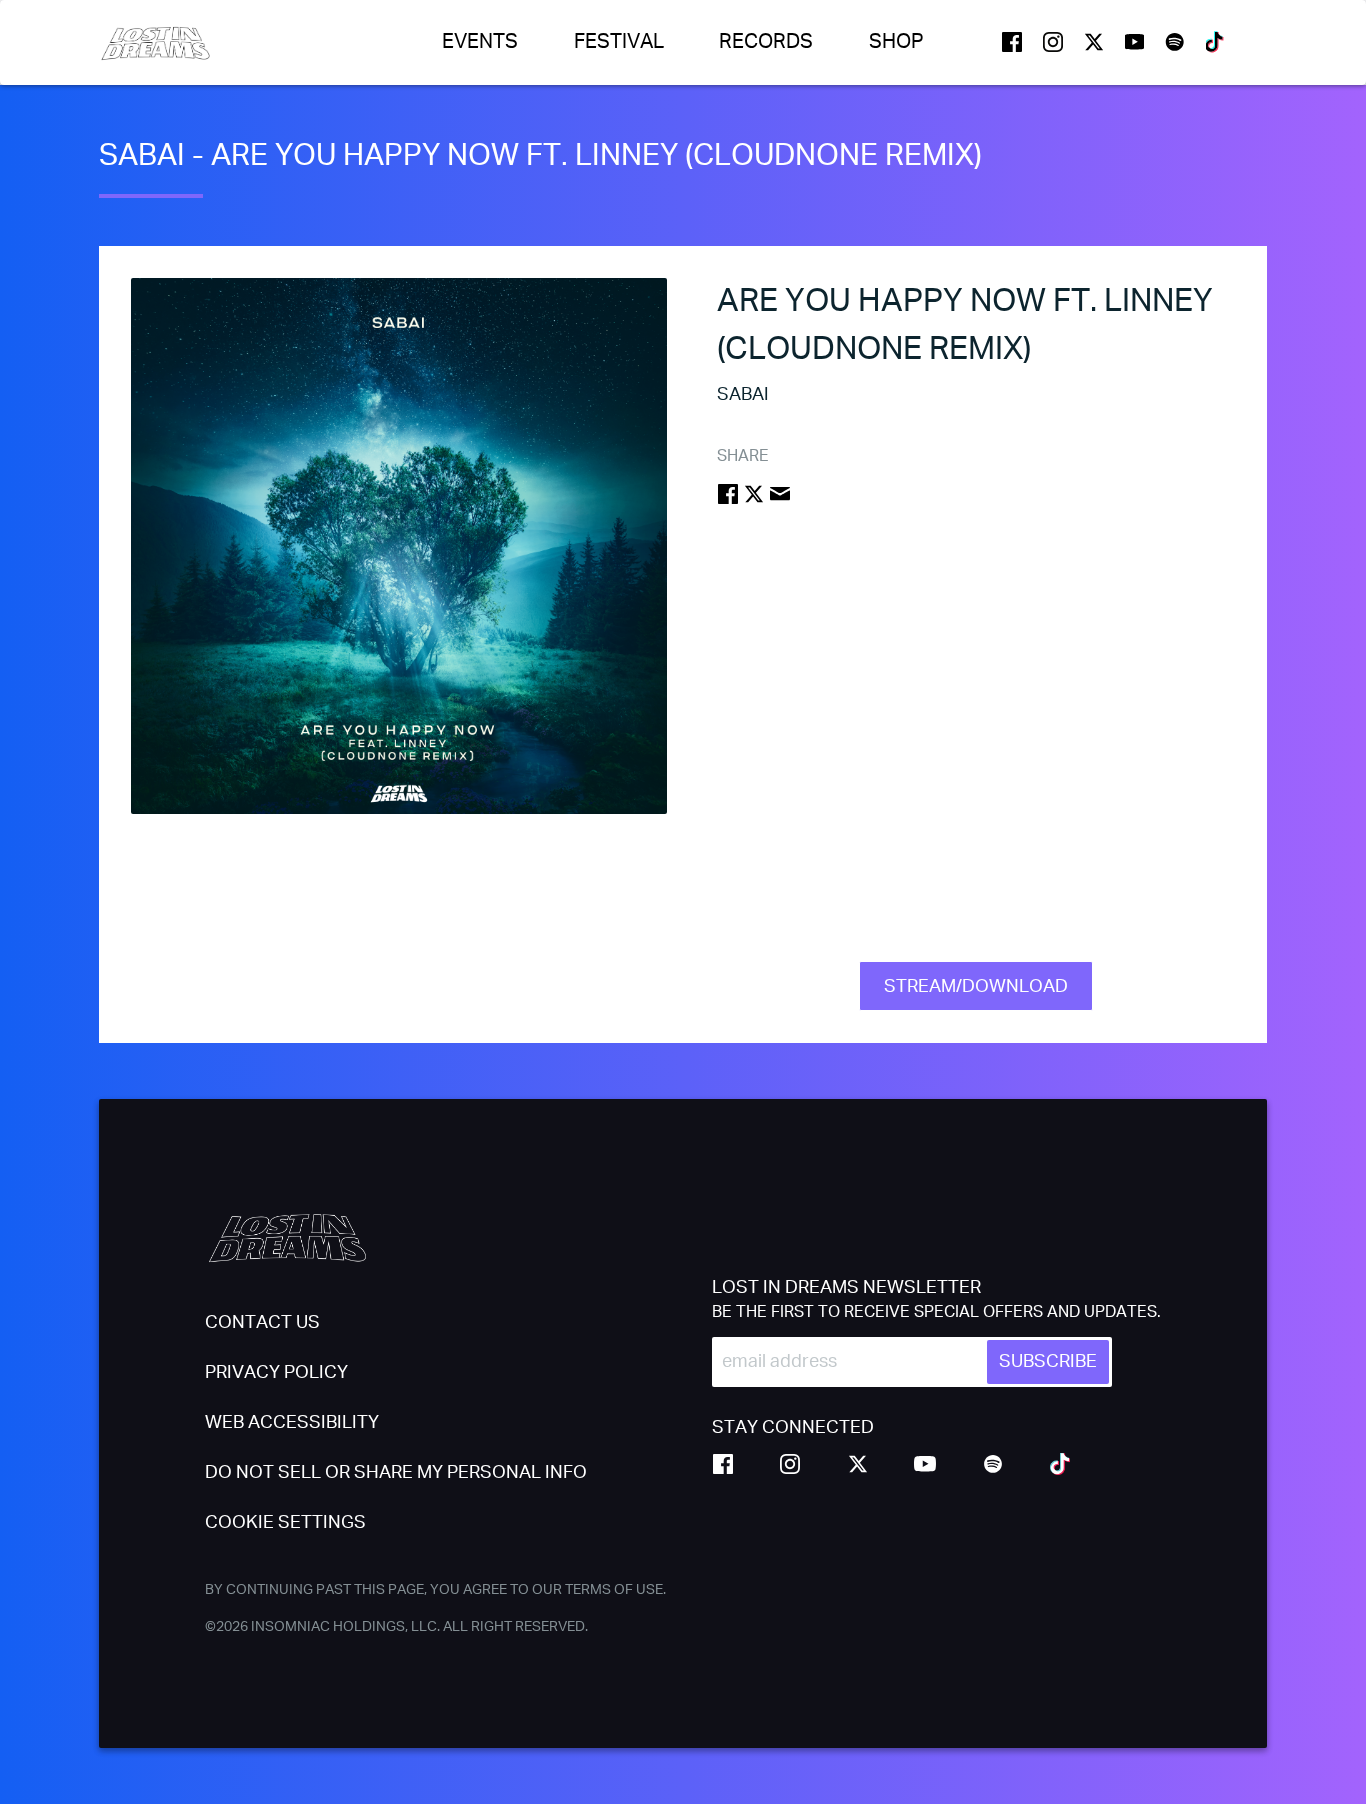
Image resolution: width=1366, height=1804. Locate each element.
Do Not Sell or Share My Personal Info (396, 1473)
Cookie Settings (285, 1523)
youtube (1135, 42)
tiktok (1216, 42)
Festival (619, 42)
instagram (1053, 42)
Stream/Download (976, 987)
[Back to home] (155, 42)
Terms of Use (614, 1590)
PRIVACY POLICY (276, 1373)
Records (766, 42)
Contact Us (262, 1323)
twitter (1094, 42)
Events (480, 42)
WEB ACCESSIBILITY (292, 1423)
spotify (1175, 42)
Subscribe (1048, 1362)
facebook (1012, 42)
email (780, 494)
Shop (896, 42)
